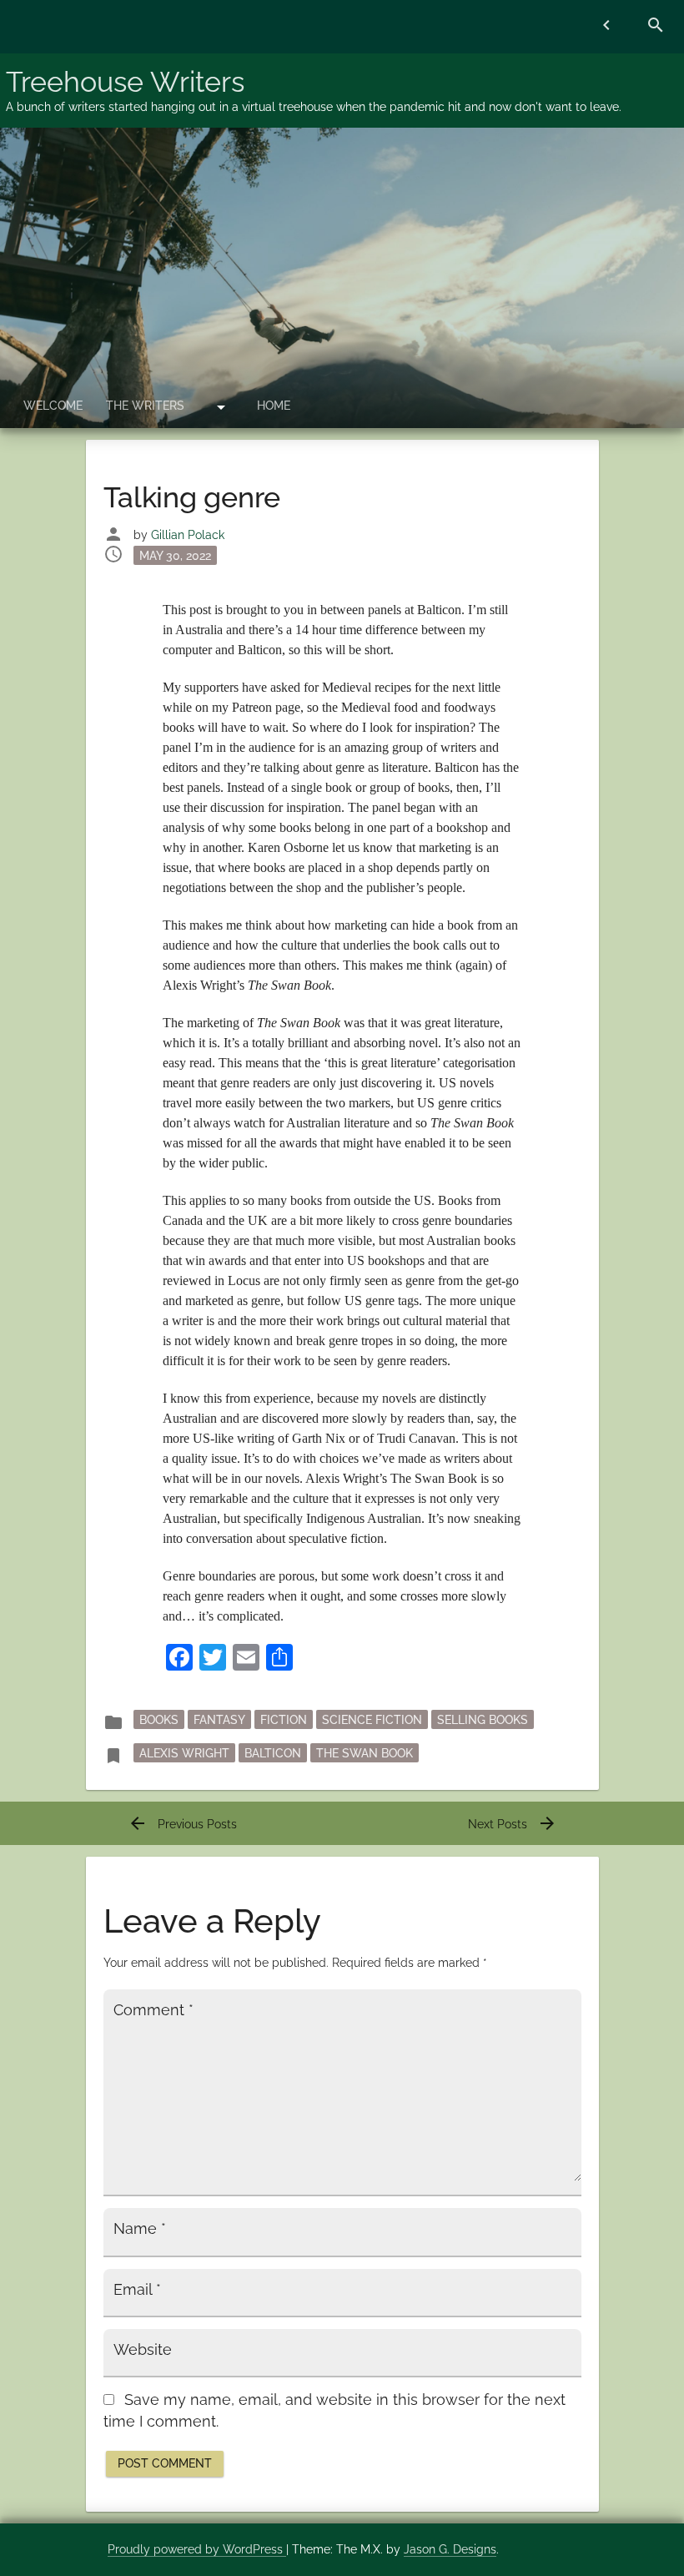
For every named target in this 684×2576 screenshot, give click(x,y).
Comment (153, 2010)
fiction (284, 1719)
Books (159, 1719)
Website (143, 2350)
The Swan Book (365, 1752)
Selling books (483, 1719)
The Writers (145, 406)
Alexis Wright (184, 1752)
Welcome (53, 406)
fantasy (219, 1719)
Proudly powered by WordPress (197, 2549)
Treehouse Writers (125, 82)
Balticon (273, 1752)
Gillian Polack (188, 535)
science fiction (372, 1719)
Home (274, 406)
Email (137, 2290)
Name (140, 2229)
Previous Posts (182, 1824)
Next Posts (513, 1824)
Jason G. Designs (450, 2549)
